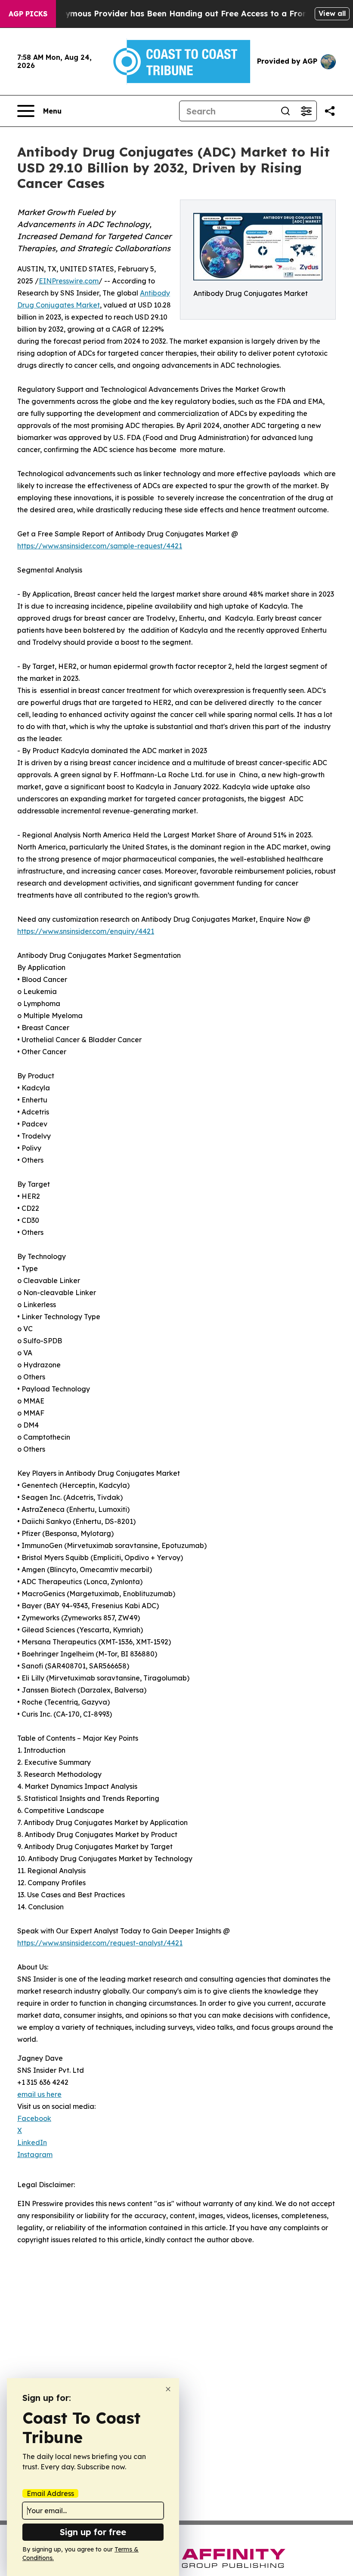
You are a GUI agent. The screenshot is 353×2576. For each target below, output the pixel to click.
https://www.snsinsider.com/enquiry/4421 (86, 931)
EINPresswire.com (69, 281)
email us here (39, 2094)
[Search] (285, 111)
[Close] (168, 2389)
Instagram (35, 2154)
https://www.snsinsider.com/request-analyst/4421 (100, 1943)
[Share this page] (330, 111)
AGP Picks (28, 14)
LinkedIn (32, 2142)
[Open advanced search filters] (306, 111)
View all (332, 13)
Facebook (34, 2118)
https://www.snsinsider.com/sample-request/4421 (100, 546)
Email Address (50, 2493)
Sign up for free (93, 2532)
